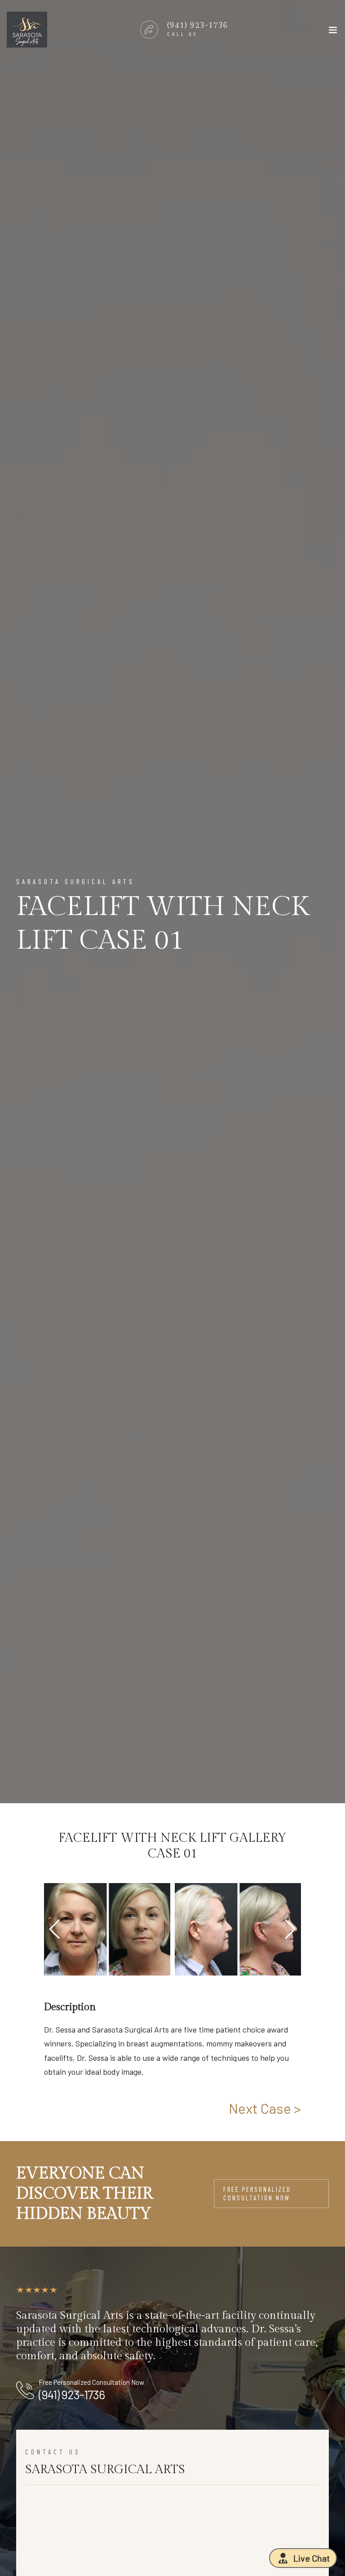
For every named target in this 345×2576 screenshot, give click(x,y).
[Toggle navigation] (333, 32)
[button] (290, 1929)
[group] (107, 1929)
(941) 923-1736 (72, 2394)
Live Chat (312, 2558)
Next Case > (265, 2108)
